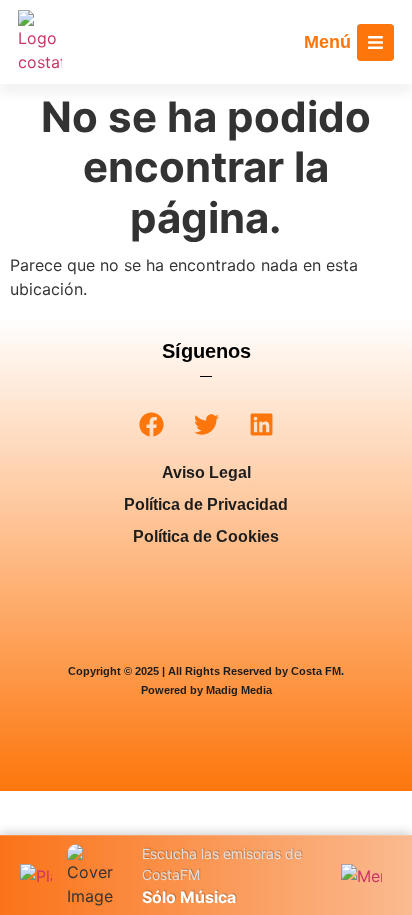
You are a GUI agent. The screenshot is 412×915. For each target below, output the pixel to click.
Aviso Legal (206, 472)
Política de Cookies (206, 536)
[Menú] (375, 42)
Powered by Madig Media (206, 690)
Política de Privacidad (206, 504)
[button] (151, 424)
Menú (327, 42)
